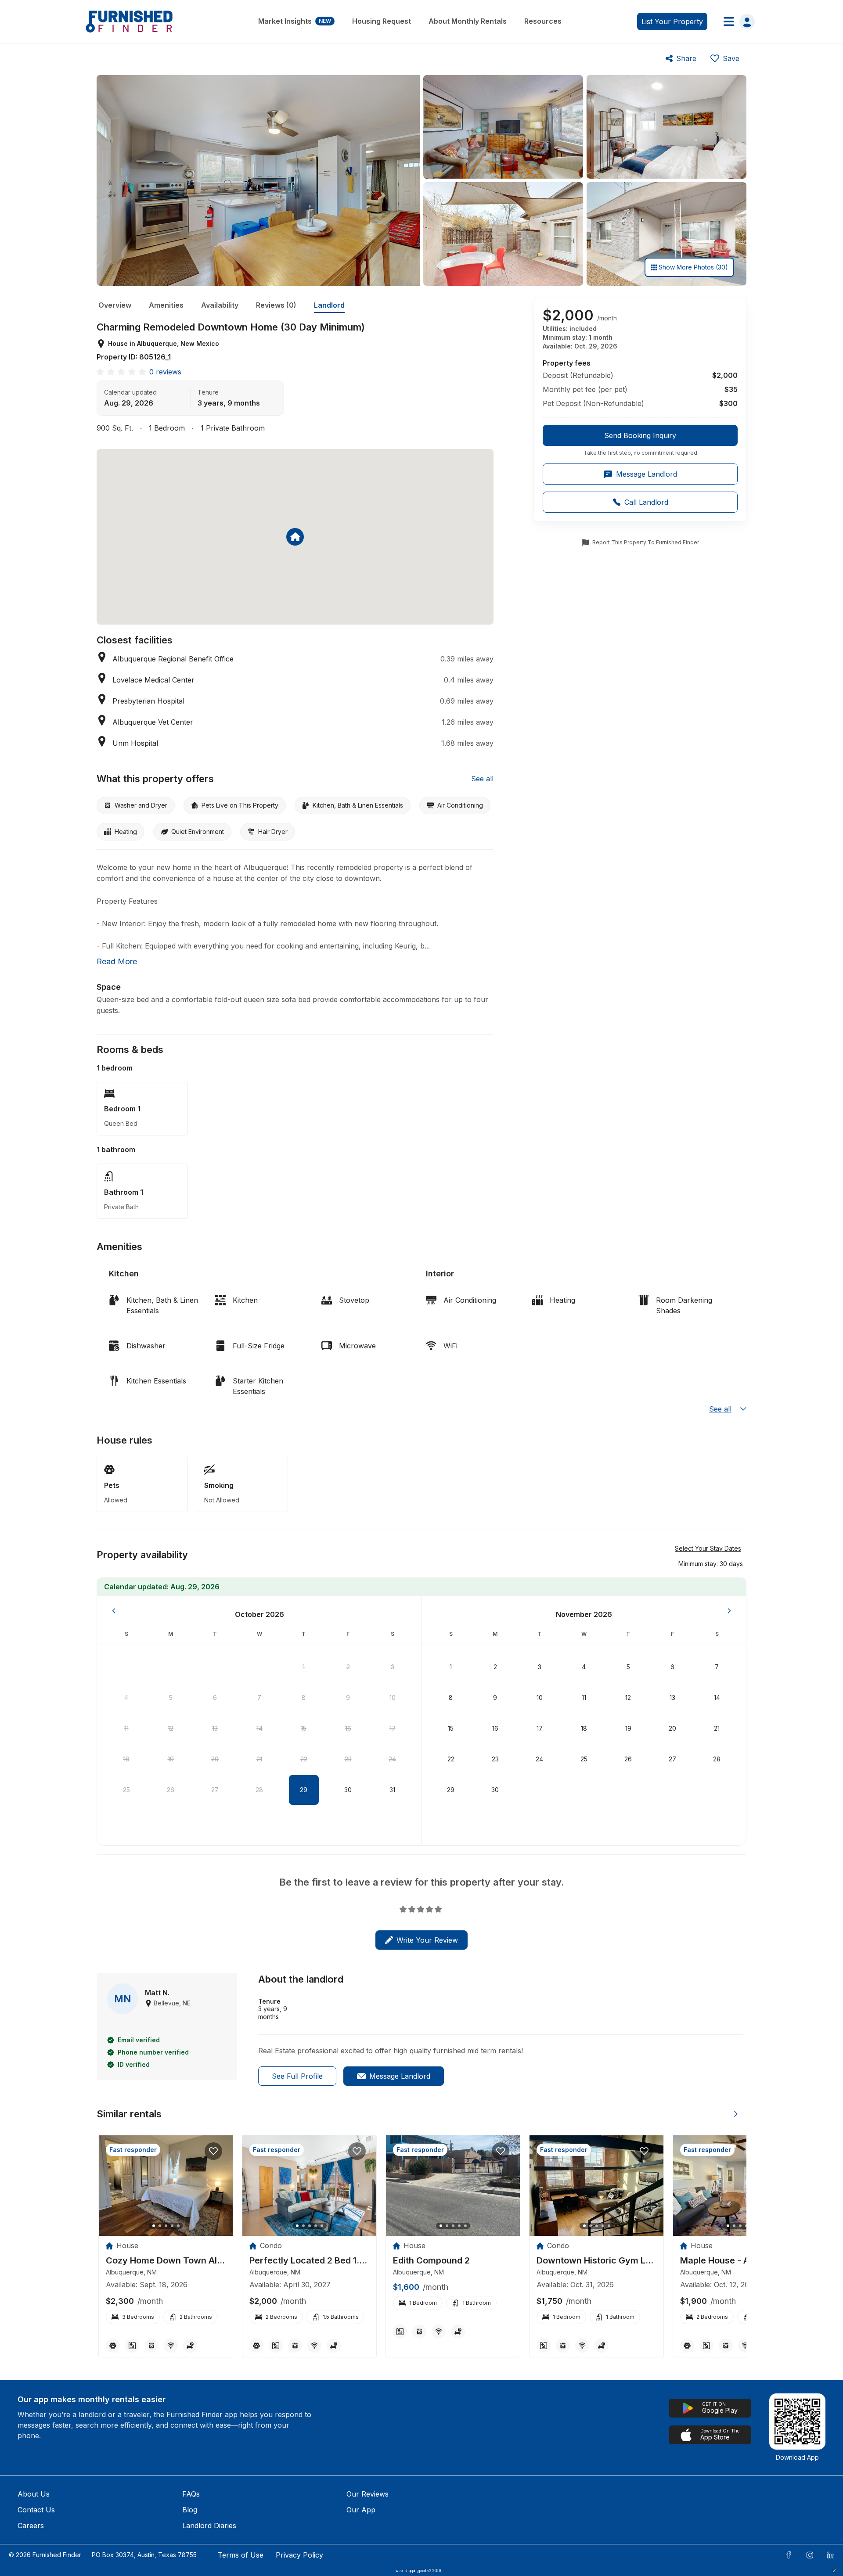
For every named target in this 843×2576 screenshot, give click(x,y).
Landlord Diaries (209, 2526)
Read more (117, 961)
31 (392, 1790)
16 (348, 1728)
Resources (543, 21)
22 (304, 1759)
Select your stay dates (708, 1548)
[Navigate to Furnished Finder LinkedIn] (831, 2555)
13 (215, 1728)
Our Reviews (367, 2494)
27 (215, 1790)
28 (259, 1790)
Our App (361, 2510)
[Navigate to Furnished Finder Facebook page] (789, 2555)
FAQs (191, 2494)
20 (215, 1759)
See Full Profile (297, 2076)
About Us (34, 2494)
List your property (672, 22)
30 (348, 1790)
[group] (640, 441)
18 (126, 1759)
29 (304, 1790)
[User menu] (737, 22)
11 (126, 1728)
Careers (31, 2526)
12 (171, 1728)
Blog (190, 2510)
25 (126, 1790)
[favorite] (213, 2151)
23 (348, 1759)
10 (393, 1698)
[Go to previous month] (114, 1611)
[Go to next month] (729, 1611)
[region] (166, 2186)
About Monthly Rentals (468, 21)
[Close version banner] (834, 2571)
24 (392, 1759)
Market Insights (295, 21)
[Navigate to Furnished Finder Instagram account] (810, 2555)
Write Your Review (427, 1940)
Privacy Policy (299, 2555)
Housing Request (382, 21)
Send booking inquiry (640, 435)
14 (259, 1728)
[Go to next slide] (736, 2114)
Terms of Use (241, 2555)
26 (171, 1790)
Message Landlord (400, 2076)
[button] (711, 1563)
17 (393, 1728)
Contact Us (36, 2510)
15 (304, 1728)
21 (259, 1759)
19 (171, 1759)
